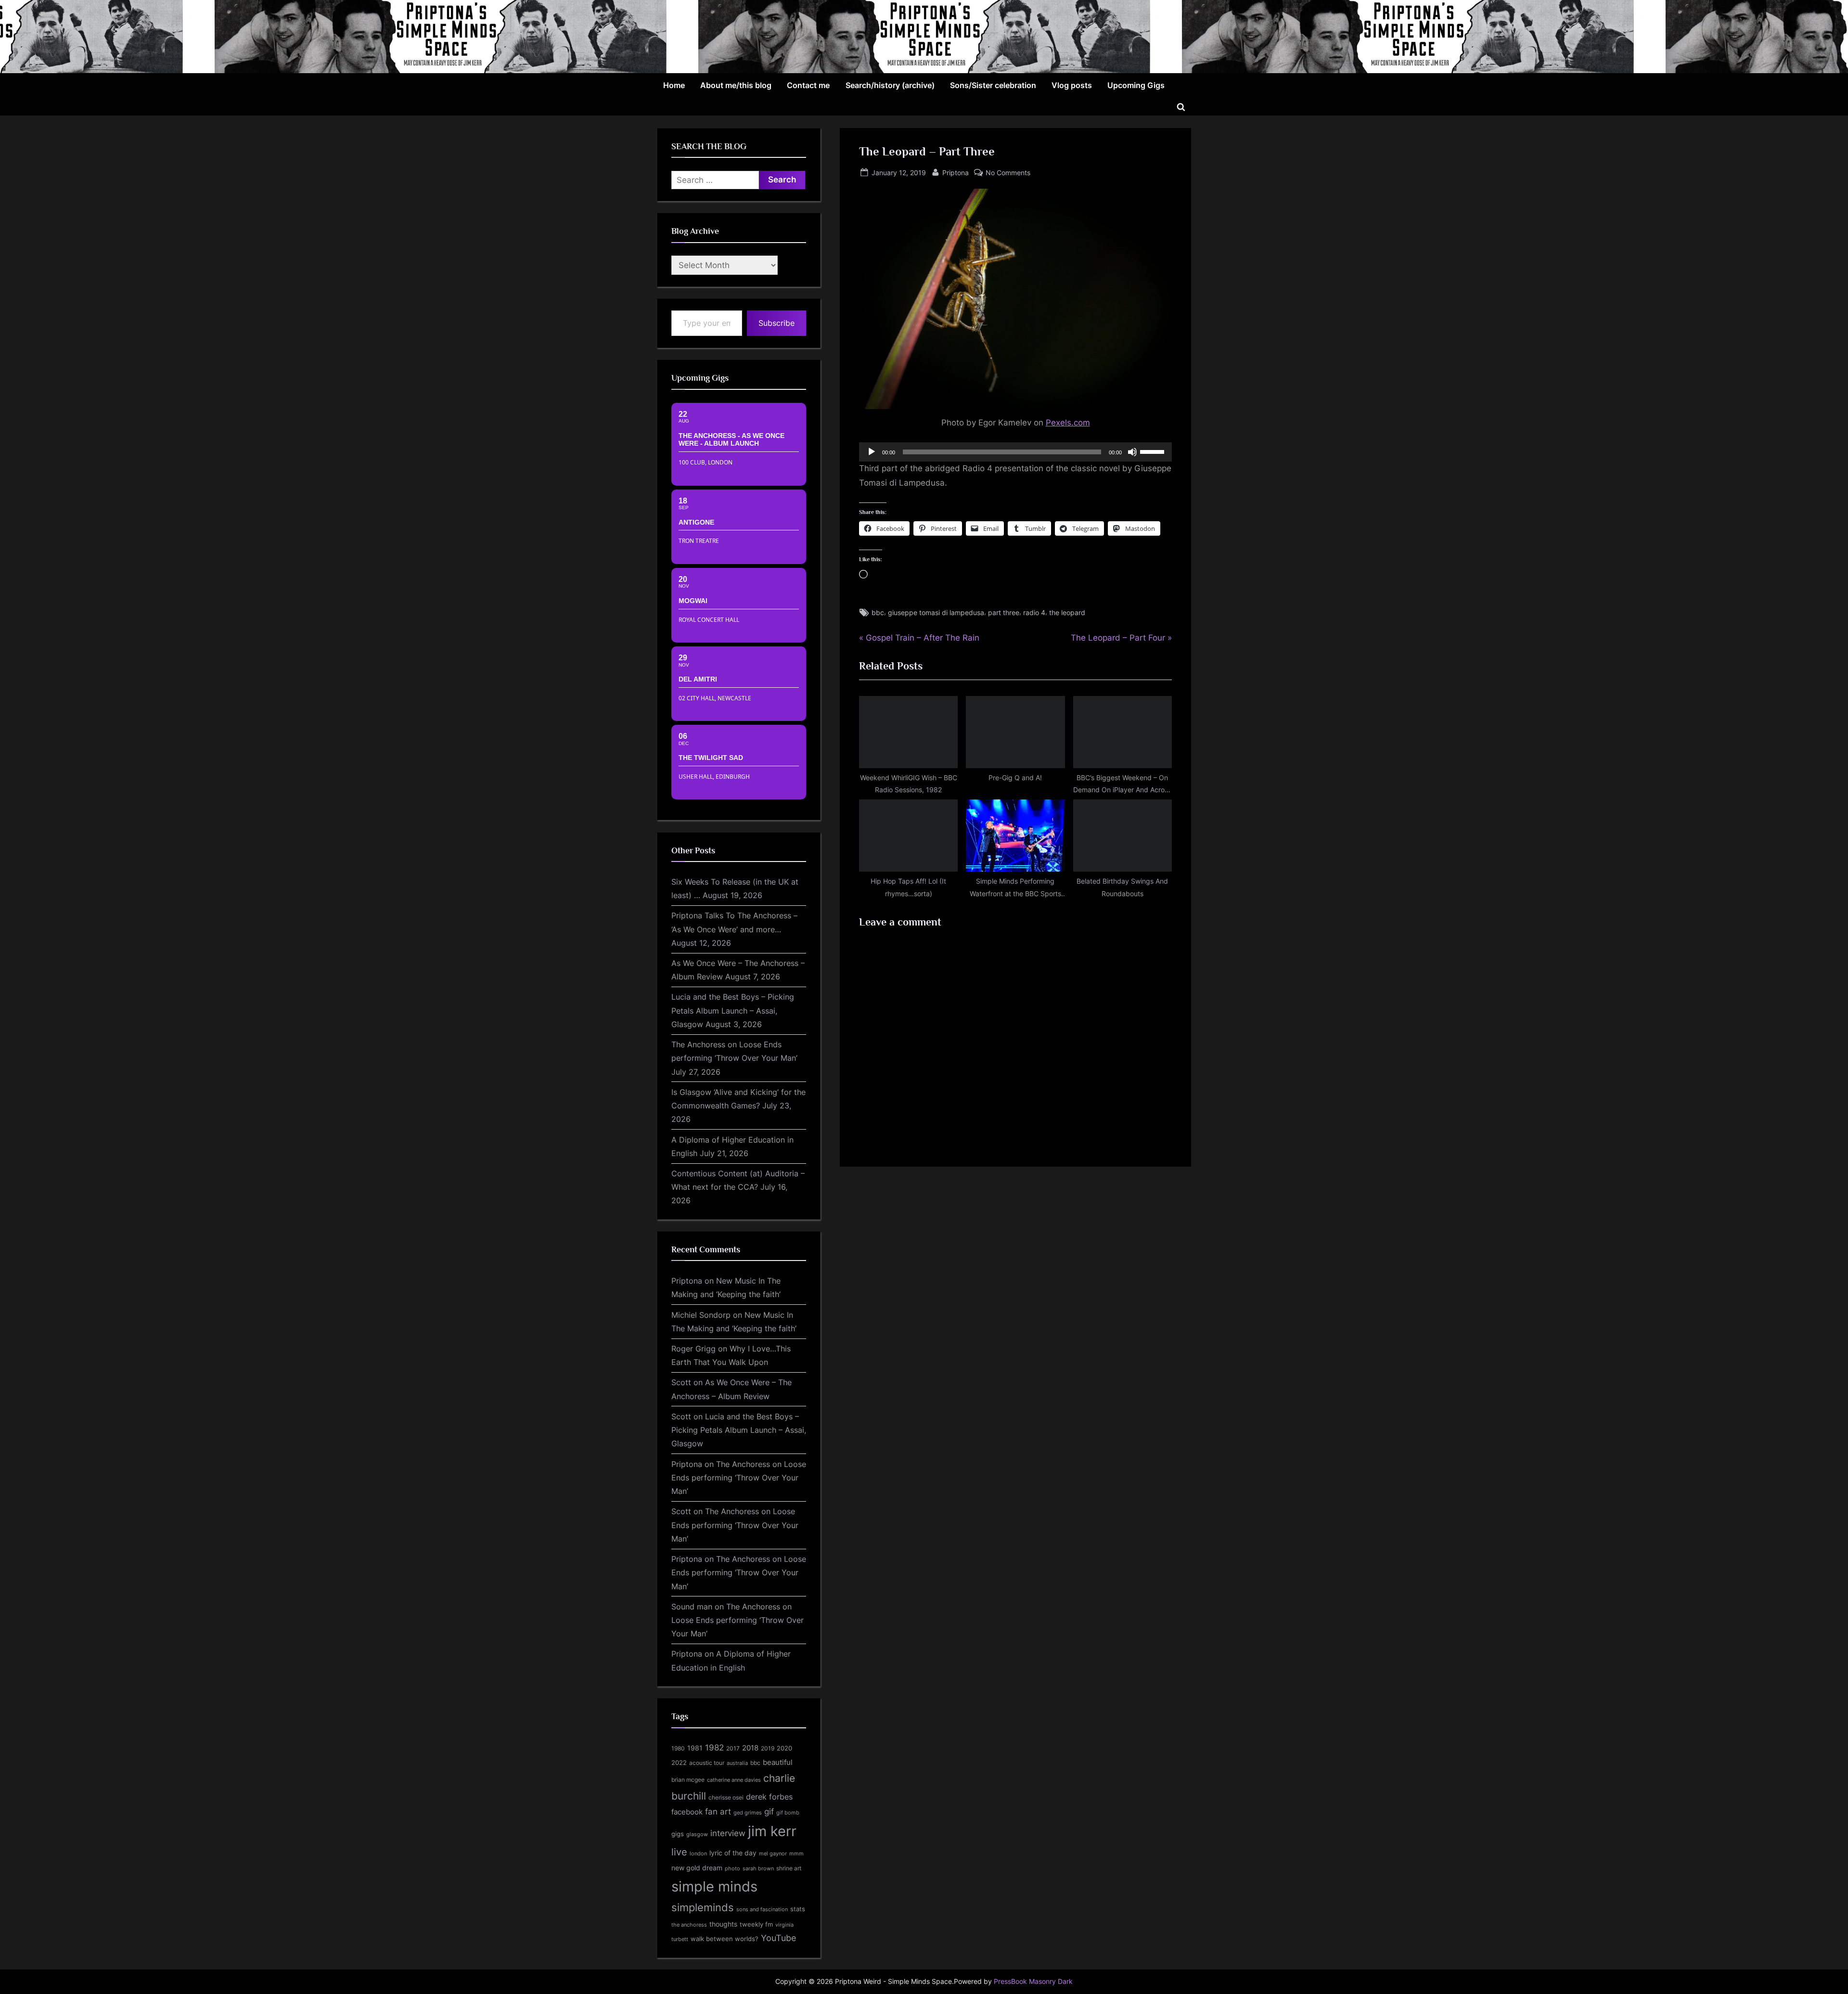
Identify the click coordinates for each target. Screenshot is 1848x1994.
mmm (796, 1853)
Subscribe (776, 323)
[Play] (872, 452)
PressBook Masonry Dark (1033, 1981)
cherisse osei (726, 1797)
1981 (695, 1748)
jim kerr (772, 1831)
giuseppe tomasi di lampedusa (936, 612)
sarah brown (758, 1868)
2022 (679, 1762)
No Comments (1008, 173)
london (698, 1853)
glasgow (697, 1834)
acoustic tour (707, 1763)
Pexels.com (1068, 423)
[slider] (1154, 451)
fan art (718, 1812)
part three (1004, 612)
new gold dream (697, 1868)
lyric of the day (733, 1853)
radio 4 (1034, 612)
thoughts (723, 1924)
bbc (878, 612)
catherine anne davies (734, 1780)
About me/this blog (736, 85)
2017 (733, 1748)
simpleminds (703, 1907)
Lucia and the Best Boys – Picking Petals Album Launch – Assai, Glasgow (733, 1010)
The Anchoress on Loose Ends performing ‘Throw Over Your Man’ (739, 1478)
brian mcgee (688, 1780)
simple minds (714, 1886)
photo (732, 1869)
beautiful (778, 1762)
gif (769, 1812)
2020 (784, 1748)
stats (798, 1909)
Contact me (808, 85)
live (679, 1852)
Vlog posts (1072, 85)
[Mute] (1132, 452)
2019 (768, 1749)
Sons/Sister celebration (993, 85)
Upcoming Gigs (1136, 85)
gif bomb (788, 1813)
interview (728, 1833)
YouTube (778, 1938)
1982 (714, 1748)
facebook (687, 1812)
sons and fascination (762, 1909)
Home (674, 85)
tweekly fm (756, 1924)
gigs (678, 1834)
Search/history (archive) (890, 85)
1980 (678, 1748)
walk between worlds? (725, 1939)
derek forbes (769, 1797)
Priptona (956, 172)
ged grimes (748, 1813)
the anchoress (689, 1925)
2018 (750, 1748)
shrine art (789, 1868)
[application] (1015, 452)
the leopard (1067, 612)
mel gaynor (773, 1853)
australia (737, 1763)
